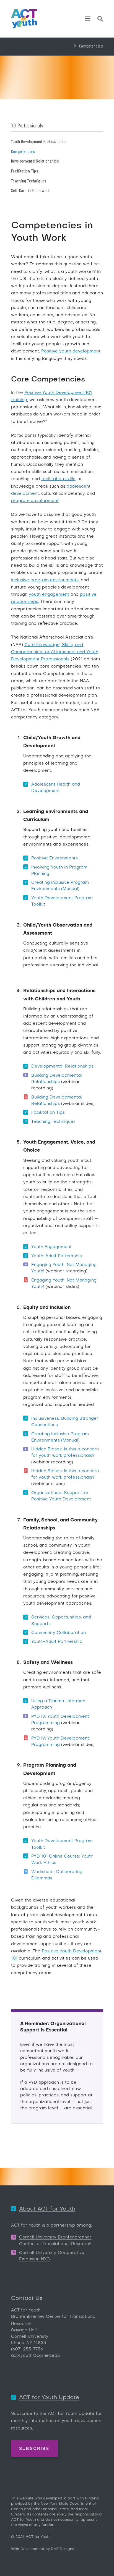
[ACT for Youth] (24, 19)
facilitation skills (58, 479)
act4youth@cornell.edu (35, 2356)
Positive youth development (71, 351)
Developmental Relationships (35, 161)
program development (35, 501)
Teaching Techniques (29, 181)
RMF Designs (63, 2549)
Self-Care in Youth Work (30, 190)
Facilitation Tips (25, 171)
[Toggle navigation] (88, 19)
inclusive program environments (45, 580)
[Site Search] (100, 20)
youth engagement (49, 595)
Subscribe (34, 2449)
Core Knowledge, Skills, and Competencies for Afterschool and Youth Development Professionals (55, 652)
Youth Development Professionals (39, 141)
